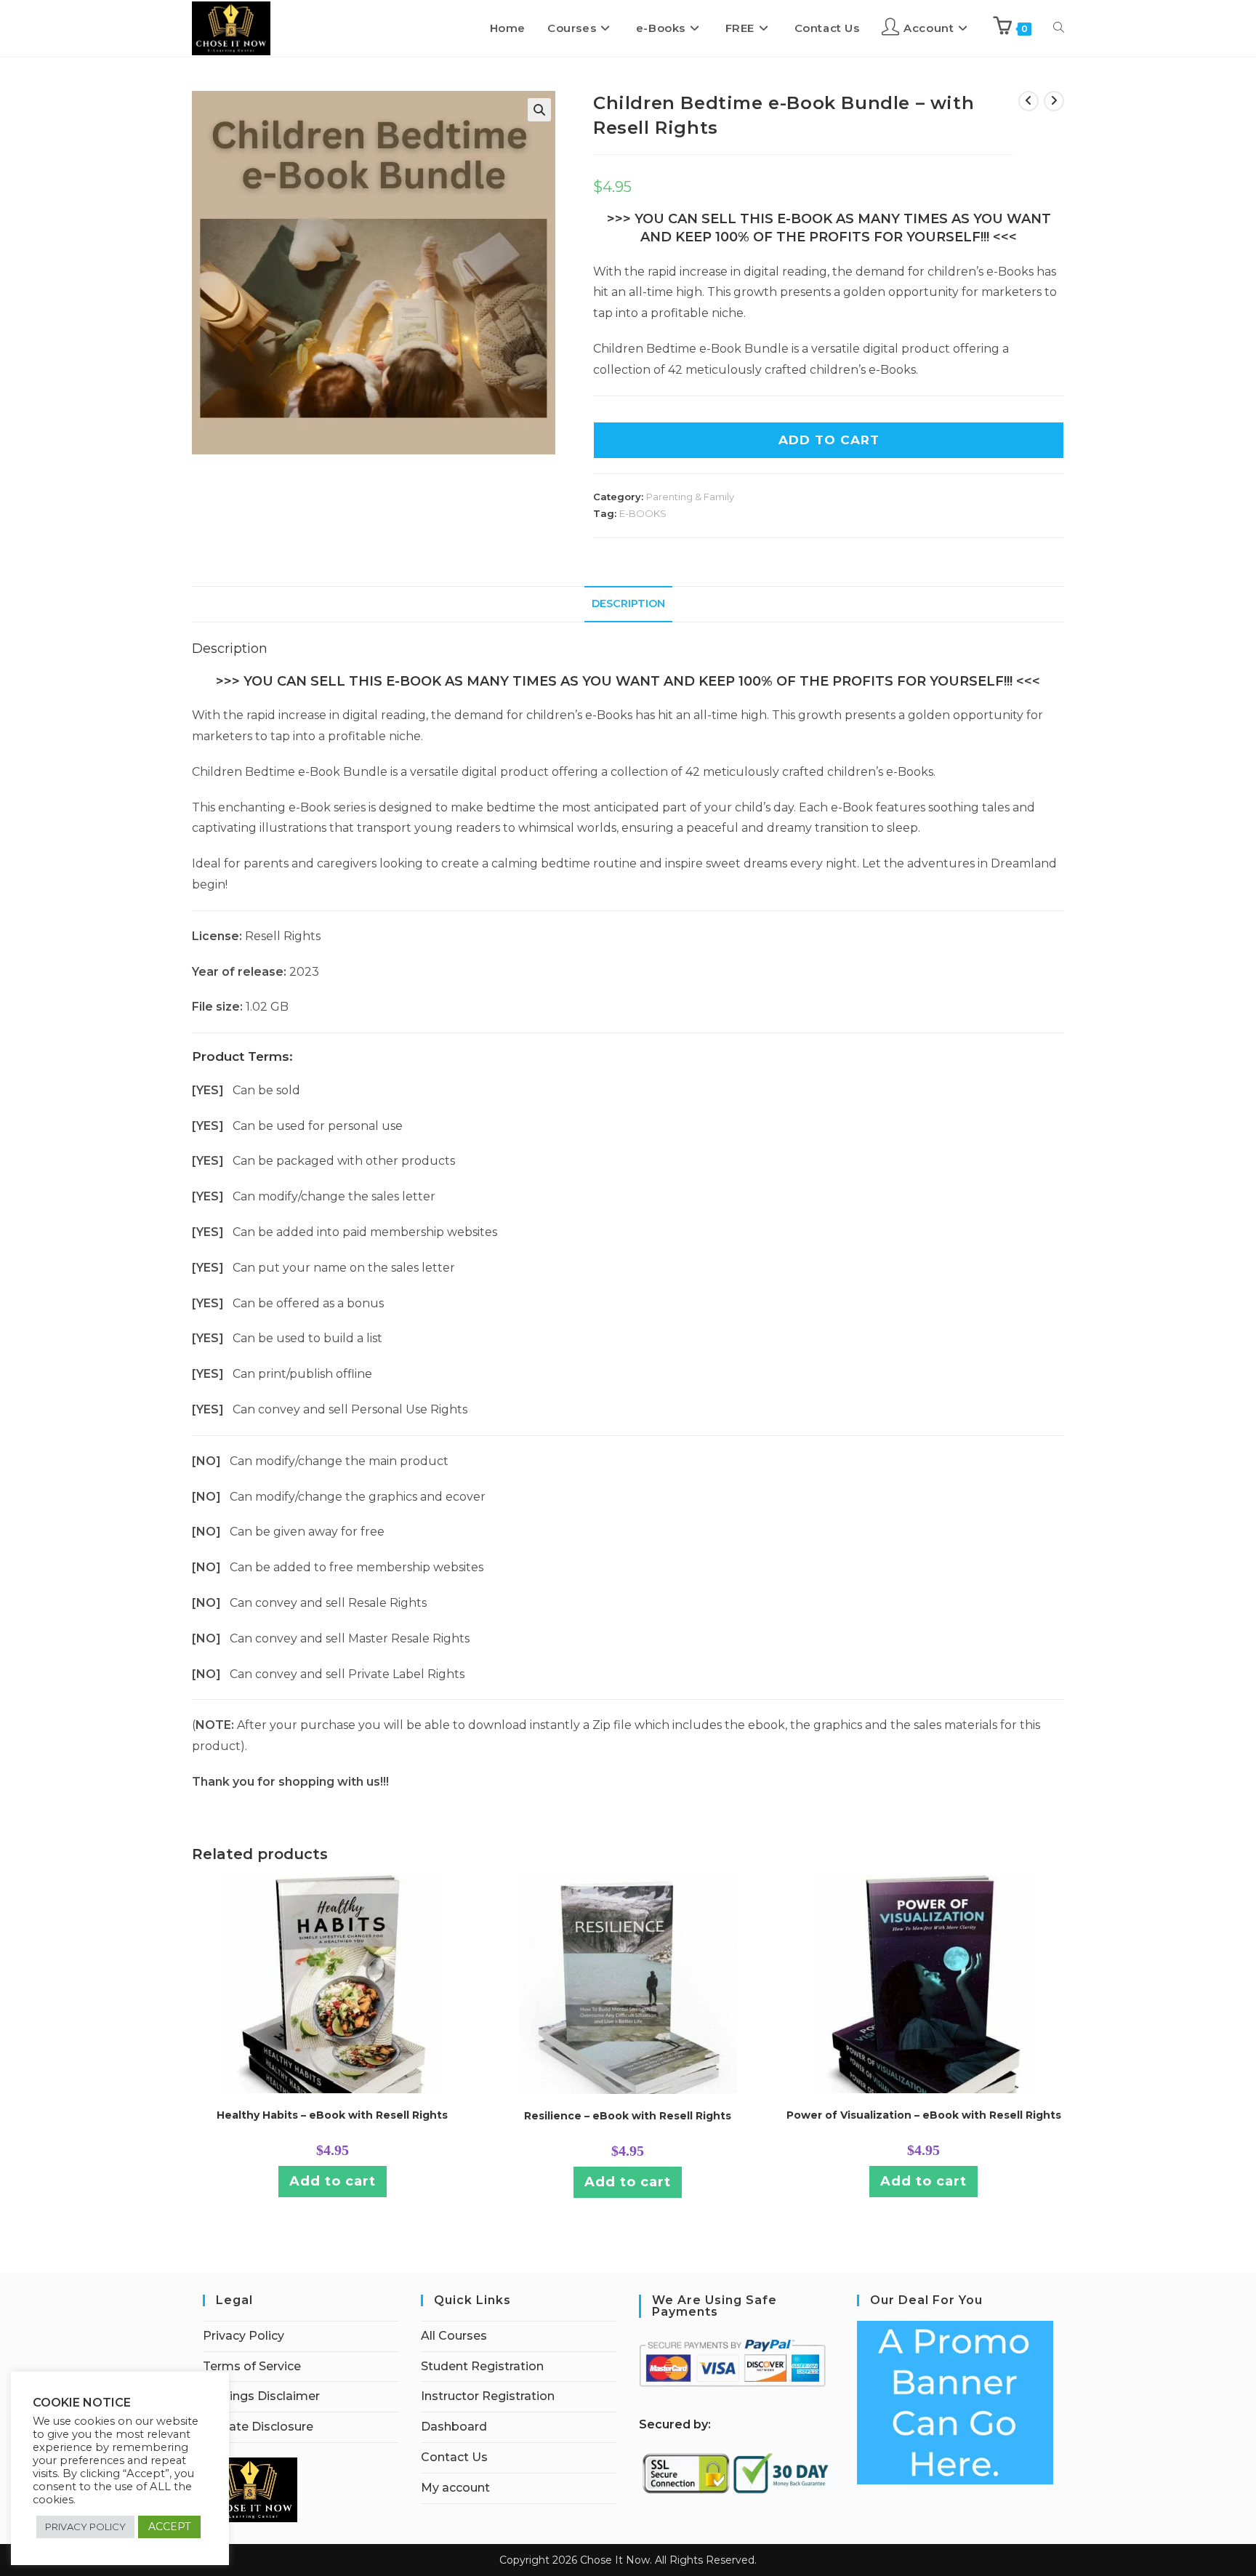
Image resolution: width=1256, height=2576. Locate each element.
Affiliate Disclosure (258, 2427)
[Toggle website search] (1059, 28)
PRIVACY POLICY (85, 2527)
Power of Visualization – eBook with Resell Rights (924, 2115)
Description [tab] (628, 603)
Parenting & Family (690, 497)
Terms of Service (252, 2366)
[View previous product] (1028, 101)
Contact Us (454, 2457)
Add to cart (333, 2181)
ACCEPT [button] (169, 2527)
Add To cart (829, 440)
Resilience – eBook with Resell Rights (628, 2116)
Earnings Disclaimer (261, 2396)
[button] (539, 110)
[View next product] (1054, 101)
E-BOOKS (643, 513)
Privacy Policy (243, 2336)
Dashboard (454, 2427)
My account (455, 2488)
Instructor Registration (488, 2396)
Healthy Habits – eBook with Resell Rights (332, 2115)
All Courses (454, 2336)
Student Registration (482, 2366)
